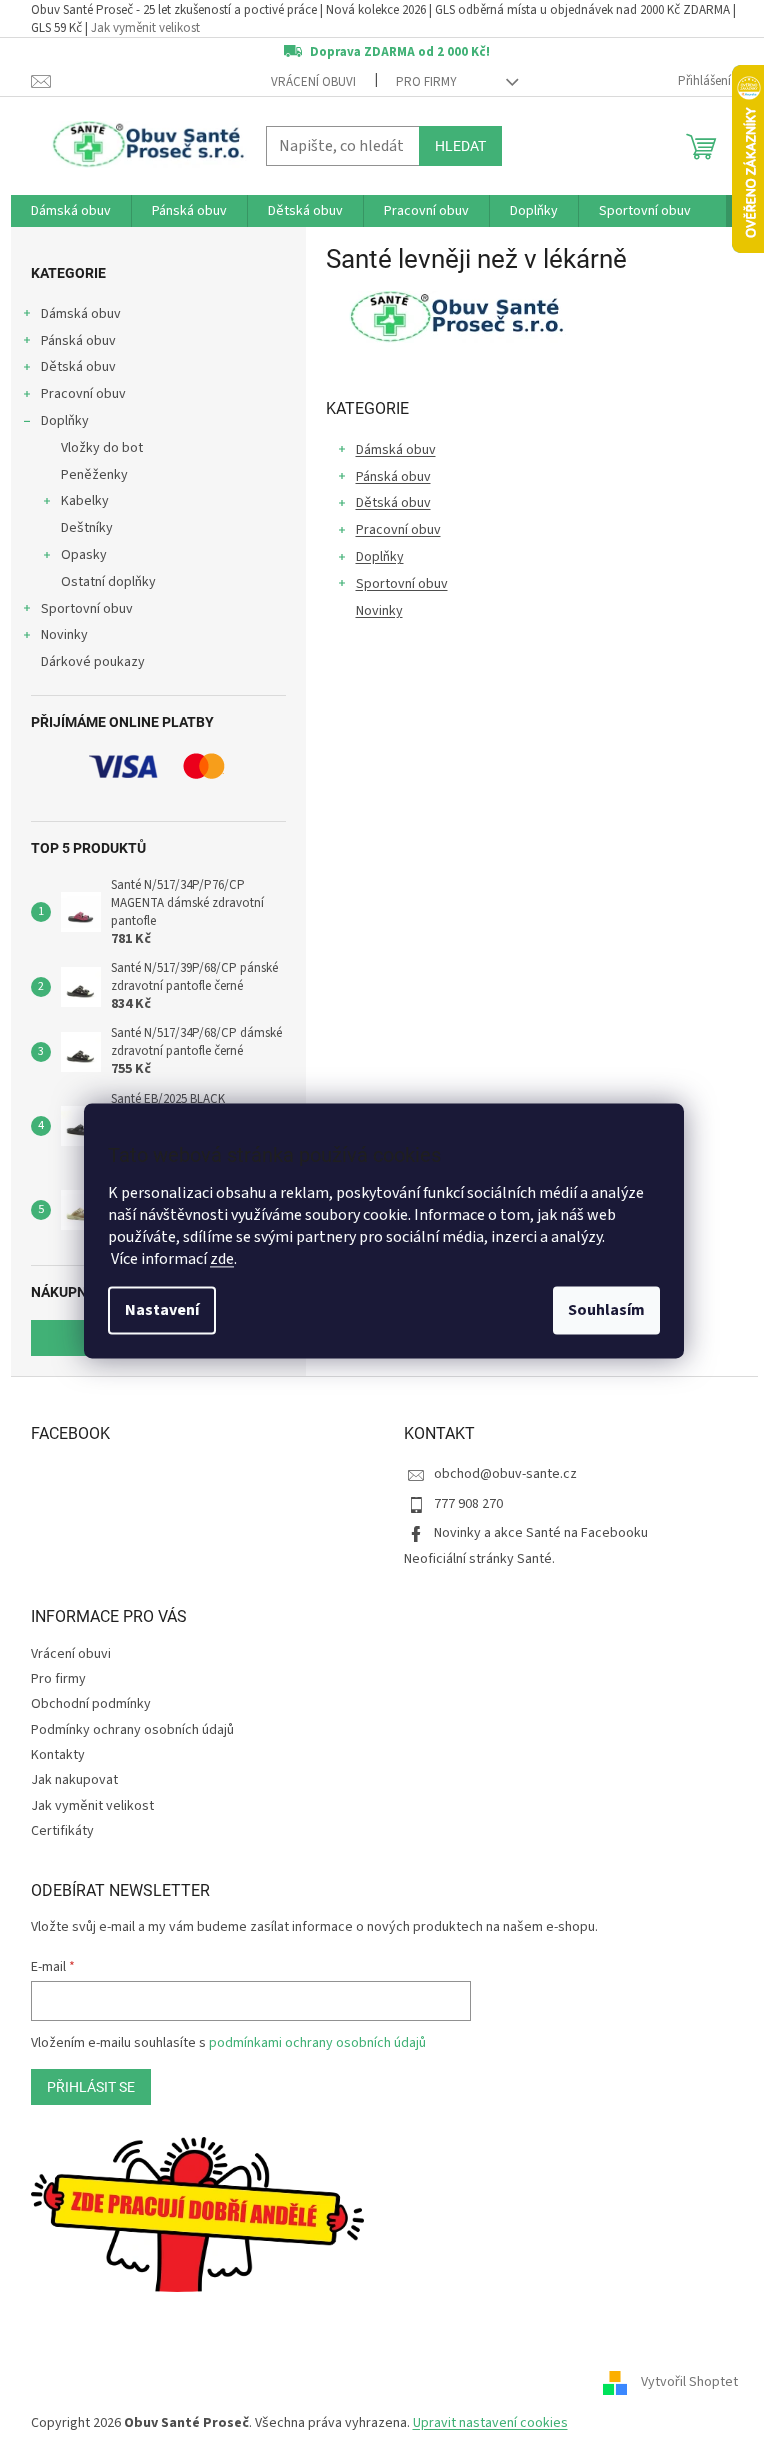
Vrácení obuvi (313, 82)
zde (222, 1260)
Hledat (460, 146)
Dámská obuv (81, 314)
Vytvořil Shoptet (689, 2382)
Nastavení (162, 1311)
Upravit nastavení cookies (490, 2423)
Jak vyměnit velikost (145, 28)
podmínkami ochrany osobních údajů (317, 2043)
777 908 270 (468, 1504)
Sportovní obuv (87, 609)
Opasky (84, 555)
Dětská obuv (78, 367)
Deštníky (87, 528)
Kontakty (58, 1755)
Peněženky (94, 475)
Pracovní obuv (83, 394)
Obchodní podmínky (91, 1704)
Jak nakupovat (74, 1780)
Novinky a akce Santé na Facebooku (541, 1533)
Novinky (64, 635)
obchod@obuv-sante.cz (505, 1474)
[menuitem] (71, 211)
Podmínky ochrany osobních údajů (132, 1730)
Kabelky (85, 501)
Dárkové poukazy (93, 662)
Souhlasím (606, 1311)
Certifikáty (62, 1831)
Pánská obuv (78, 341)
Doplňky (65, 421)
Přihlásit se (91, 2087)
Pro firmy (426, 82)
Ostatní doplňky (108, 582)
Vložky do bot (102, 448)
